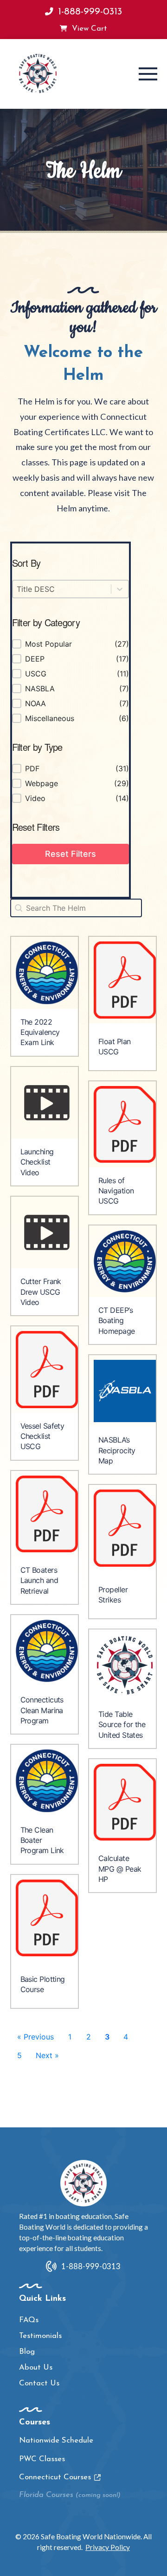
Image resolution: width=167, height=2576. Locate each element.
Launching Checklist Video (37, 1162)
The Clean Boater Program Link (42, 1840)
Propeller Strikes (113, 1595)
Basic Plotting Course (43, 1984)
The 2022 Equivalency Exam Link (40, 1032)
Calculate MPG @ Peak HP (120, 1869)
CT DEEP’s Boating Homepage (117, 1321)
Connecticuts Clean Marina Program (42, 1710)
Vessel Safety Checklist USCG (42, 1436)
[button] (148, 74)
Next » (47, 2055)
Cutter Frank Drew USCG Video (41, 1292)
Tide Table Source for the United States (122, 1725)
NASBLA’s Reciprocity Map (117, 1450)
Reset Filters (71, 854)
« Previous (35, 2037)
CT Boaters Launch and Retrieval (39, 1580)
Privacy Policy (108, 2547)
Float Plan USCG (114, 1046)
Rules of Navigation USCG (116, 1191)
